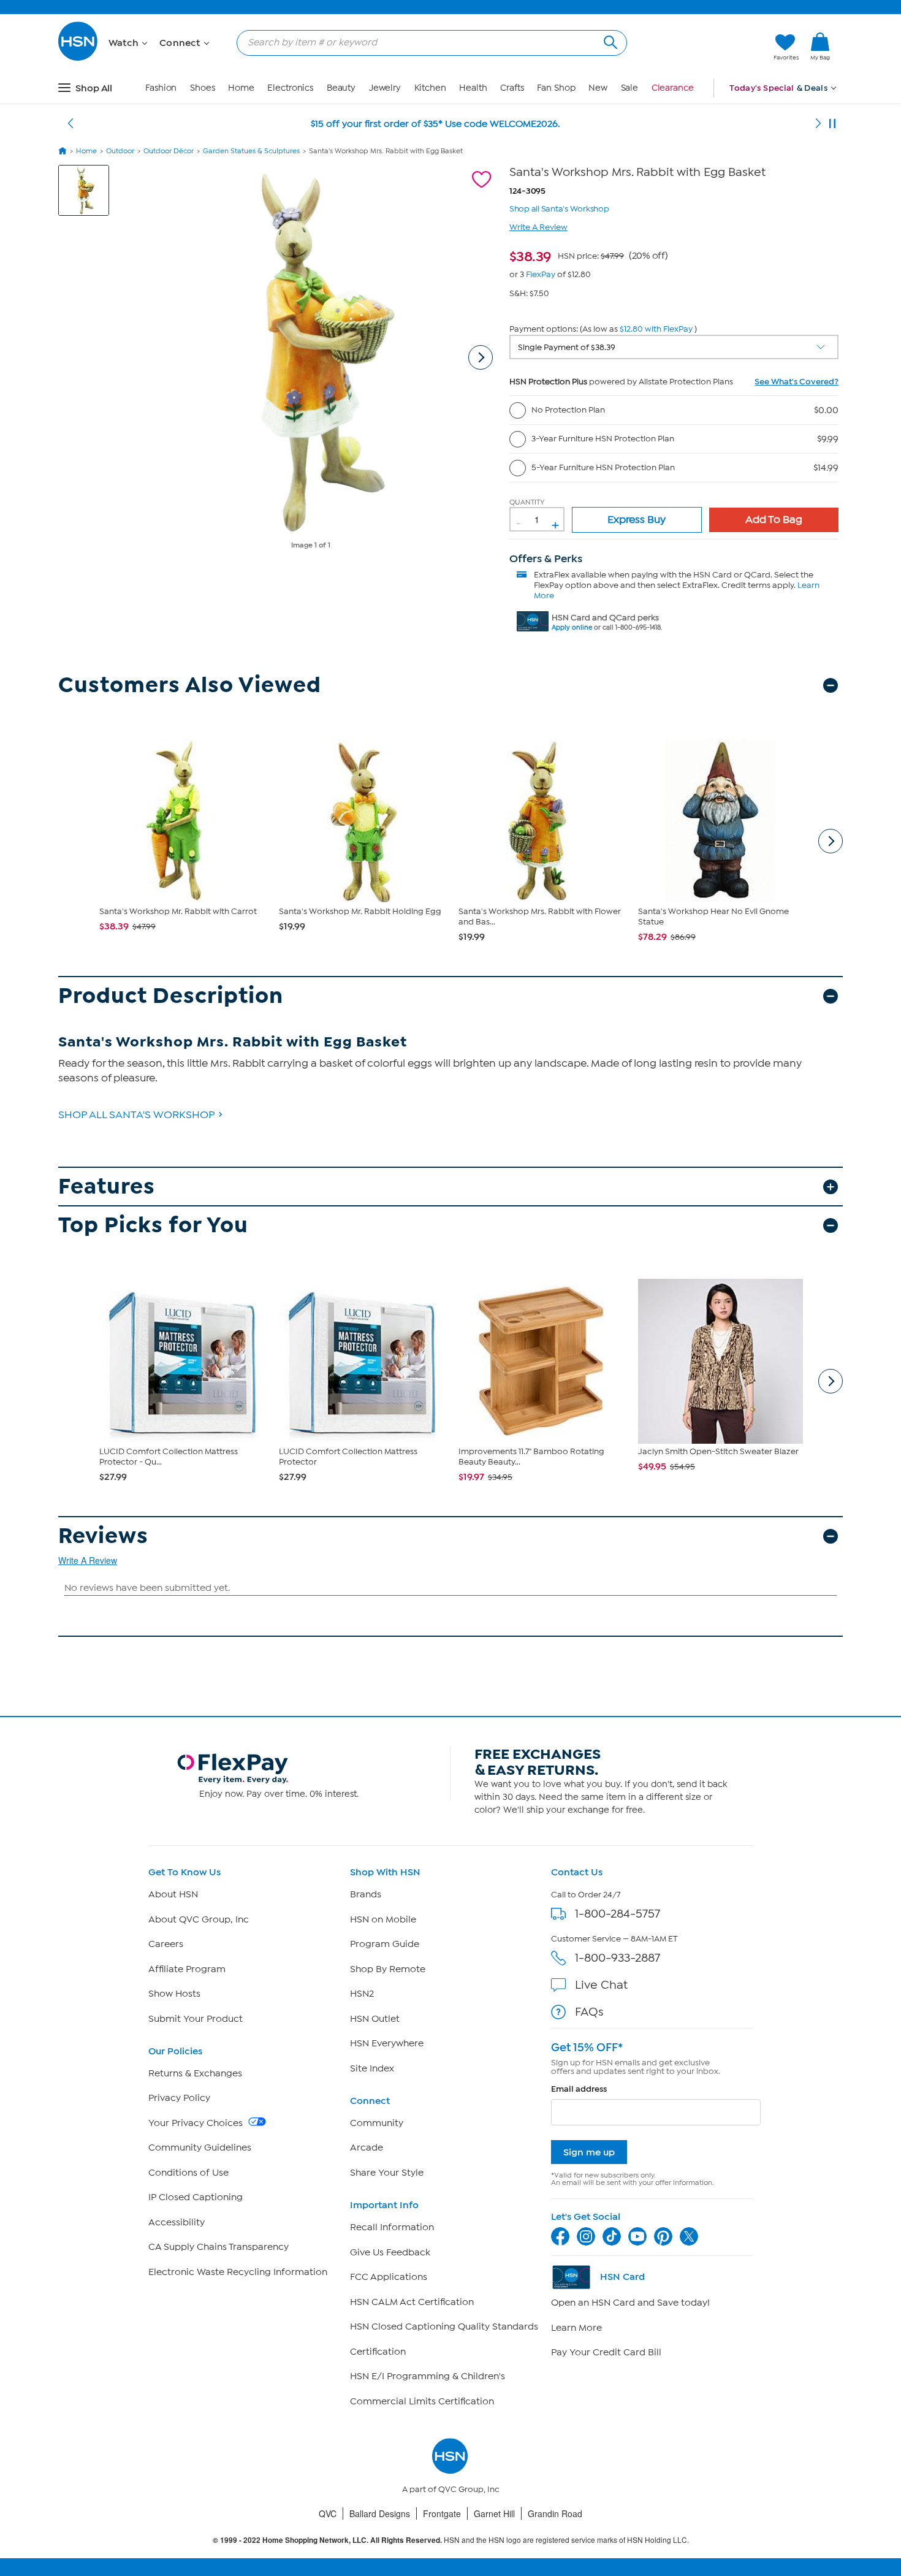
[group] (589, 254)
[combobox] (427, 42)
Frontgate (442, 2513)
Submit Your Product (196, 2019)
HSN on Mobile (383, 1919)
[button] (706, 47)
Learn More (576, 2328)
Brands (366, 1894)
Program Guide (385, 1944)
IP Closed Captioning (196, 2197)
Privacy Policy (179, 2098)
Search (609, 41)
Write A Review (538, 227)
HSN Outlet (375, 2019)
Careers (166, 1944)
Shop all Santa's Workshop (559, 208)
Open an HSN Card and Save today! (630, 2303)
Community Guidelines (200, 2147)
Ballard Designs (380, 2513)
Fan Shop (556, 88)
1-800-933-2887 (618, 1958)
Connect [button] (181, 43)
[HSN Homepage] (63, 151)
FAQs (589, 2012)
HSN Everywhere (387, 2043)
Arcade (367, 2147)
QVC (328, 2513)
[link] (820, 47)
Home (241, 88)
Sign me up (589, 2152)
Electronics (290, 88)
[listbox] (674, 347)
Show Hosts (174, 1994)
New (598, 88)
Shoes (203, 88)
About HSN (173, 1894)
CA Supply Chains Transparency (219, 2247)
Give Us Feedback (390, 2252)
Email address (579, 2089)
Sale (630, 88)
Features (107, 1187)
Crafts (512, 88)
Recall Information (392, 2227)
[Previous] (70, 124)
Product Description (171, 996)
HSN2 (362, 1994)
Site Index (372, 2068)
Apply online (572, 627)
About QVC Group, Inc (199, 1919)
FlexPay (541, 274)
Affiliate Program (187, 1969)
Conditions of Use (188, 2173)
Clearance (673, 88)
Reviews (103, 1536)
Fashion (161, 88)
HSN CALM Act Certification (412, 2302)
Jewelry (385, 88)
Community (377, 2123)
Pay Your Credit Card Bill (606, 2352)
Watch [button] (125, 43)
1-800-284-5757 (618, 1914)
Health (473, 88)
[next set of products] (831, 841)
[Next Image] (481, 357)
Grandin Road (555, 2513)
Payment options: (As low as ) (603, 329)
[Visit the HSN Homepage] (78, 59)
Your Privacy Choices (197, 2123)
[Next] (818, 124)
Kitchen (430, 88)
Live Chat (601, 1985)
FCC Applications (389, 2277)
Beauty (341, 88)
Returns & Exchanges (195, 2073)
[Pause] (832, 124)
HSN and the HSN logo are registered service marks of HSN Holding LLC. (451, 2540)
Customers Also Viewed (190, 685)
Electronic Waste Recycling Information (238, 2272)
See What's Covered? (796, 382)
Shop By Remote (388, 1969)
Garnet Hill (494, 2513)
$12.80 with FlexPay (656, 329)
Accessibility (177, 2222)
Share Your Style (387, 2173)
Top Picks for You (153, 1225)
